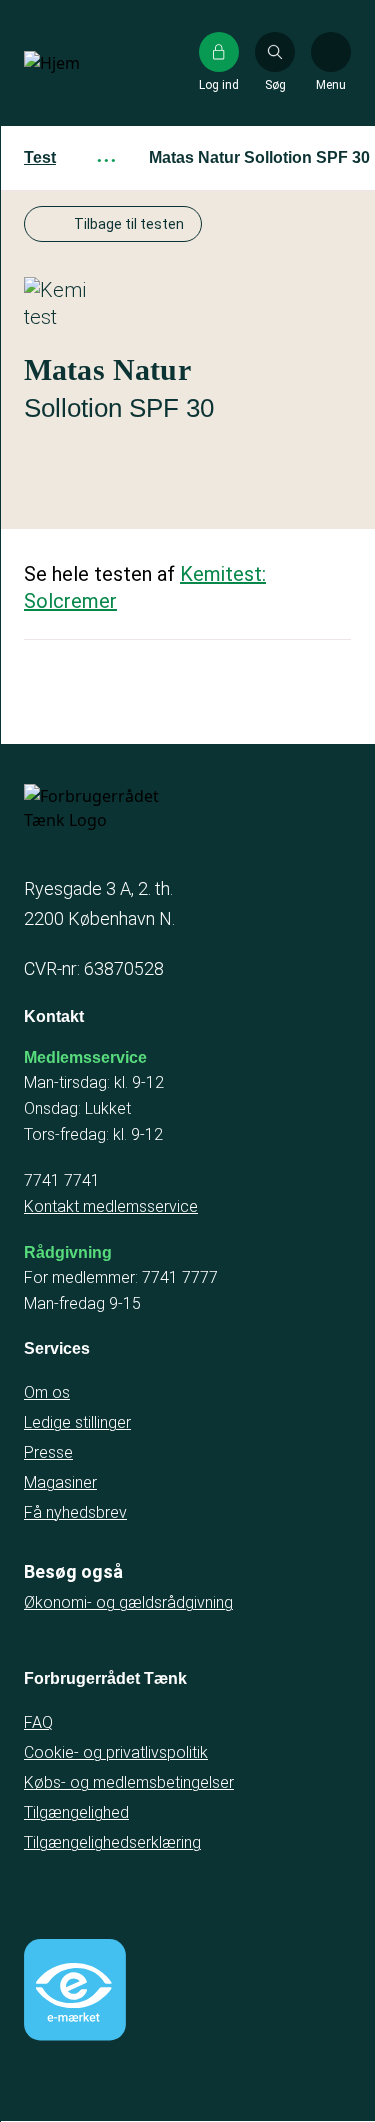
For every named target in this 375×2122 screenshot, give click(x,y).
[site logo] (88, 63)
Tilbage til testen (129, 224)
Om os (47, 1392)
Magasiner (60, 1482)
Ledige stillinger (77, 1422)
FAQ (38, 1722)
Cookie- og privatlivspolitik (116, 1752)
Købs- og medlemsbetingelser (129, 1782)
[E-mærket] (75, 1990)
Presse (48, 1452)
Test (40, 157)
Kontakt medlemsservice (111, 1206)
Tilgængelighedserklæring (112, 1842)
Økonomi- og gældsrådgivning (128, 1602)
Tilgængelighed (76, 1812)
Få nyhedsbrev (75, 1512)
